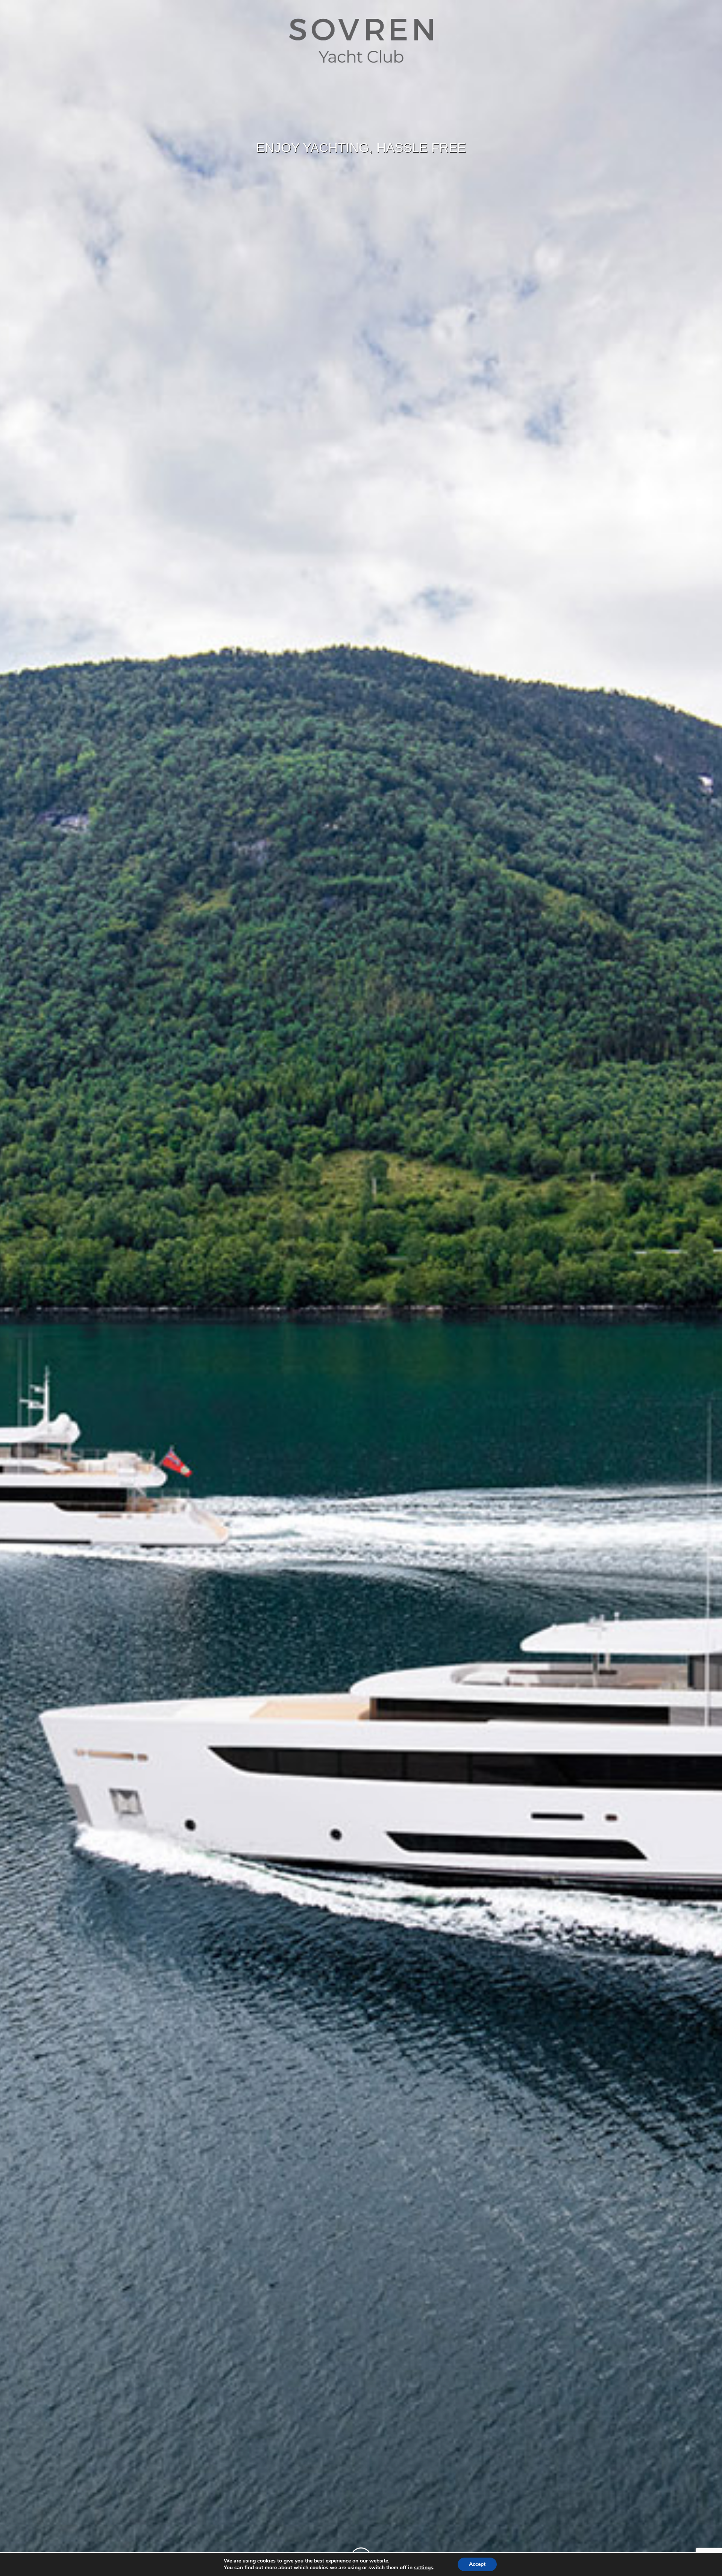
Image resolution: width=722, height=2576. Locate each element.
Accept (477, 2564)
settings (424, 2568)
